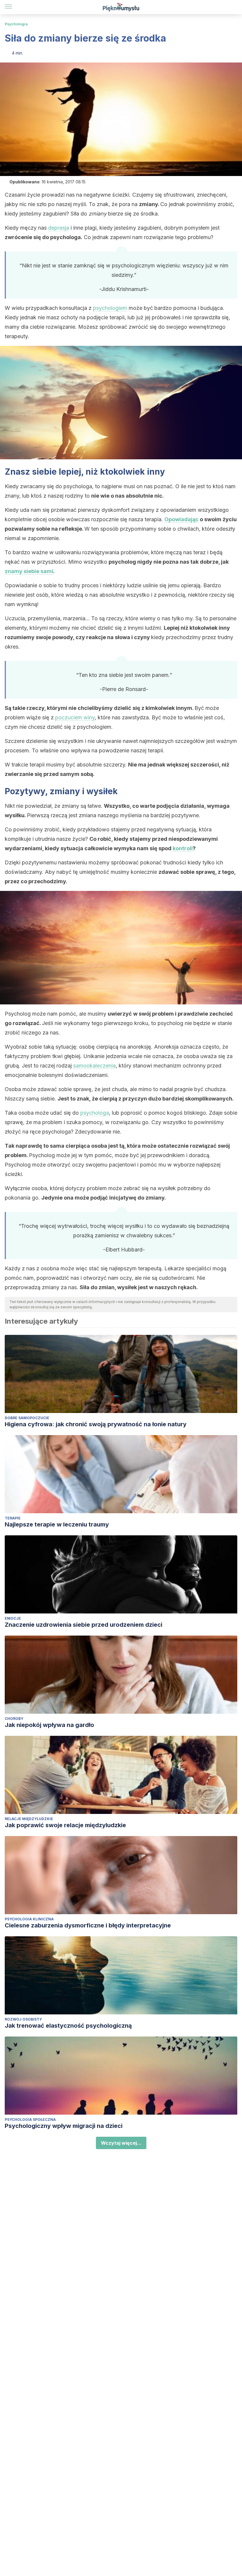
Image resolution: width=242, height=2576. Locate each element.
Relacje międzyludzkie (29, 1819)
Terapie (13, 1518)
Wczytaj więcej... (121, 2143)
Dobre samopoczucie (27, 1418)
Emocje (13, 1618)
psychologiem (110, 308)
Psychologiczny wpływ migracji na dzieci (64, 2126)
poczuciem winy (75, 717)
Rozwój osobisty (23, 2019)
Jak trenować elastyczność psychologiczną (68, 2026)
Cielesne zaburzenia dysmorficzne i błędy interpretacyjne (88, 1925)
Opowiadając (181, 519)
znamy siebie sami (29, 571)
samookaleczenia (94, 1066)
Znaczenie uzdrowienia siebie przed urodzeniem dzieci (84, 1625)
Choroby (14, 1719)
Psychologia (16, 24)
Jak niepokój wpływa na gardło (49, 1725)
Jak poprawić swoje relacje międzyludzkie (65, 1825)
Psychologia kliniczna (29, 1919)
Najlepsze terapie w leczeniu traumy (57, 1524)
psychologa (95, 1113)
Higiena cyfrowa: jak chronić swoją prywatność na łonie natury (96, 1424)
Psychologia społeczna (30, 2119)
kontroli (183, 848)
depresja (59, 228)
